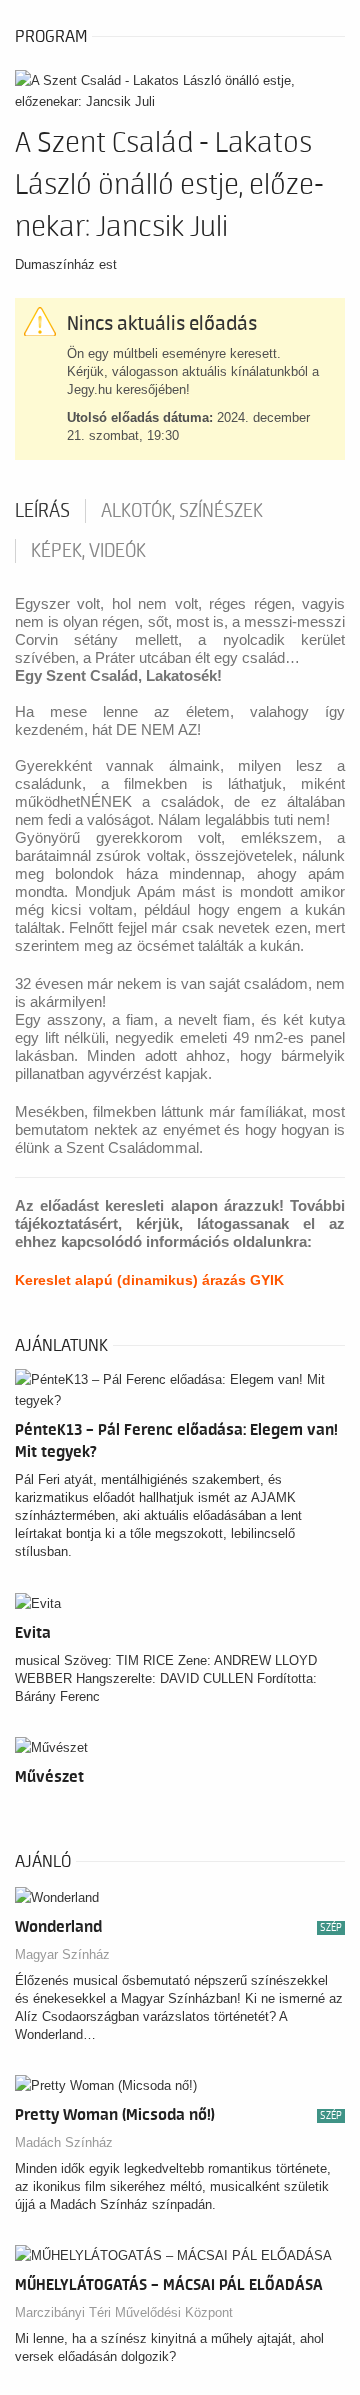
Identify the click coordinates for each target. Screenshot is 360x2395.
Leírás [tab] (42, 511)
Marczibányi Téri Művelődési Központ (124, 2312)
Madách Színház (64, 2142)
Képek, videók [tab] (88, 551)
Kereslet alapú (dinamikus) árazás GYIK (149, 1280)
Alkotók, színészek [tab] (182, 511)
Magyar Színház (62, 1954)
